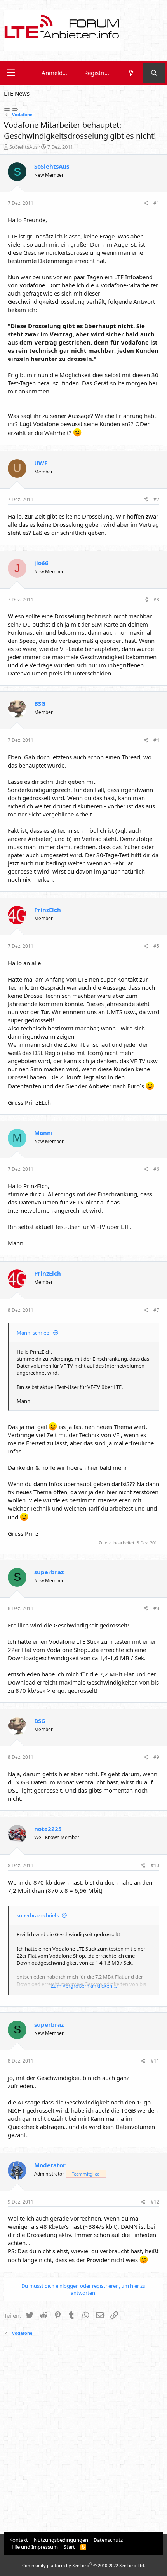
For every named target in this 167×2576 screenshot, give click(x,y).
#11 (155, 2061)
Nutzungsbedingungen (61, 2540)
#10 (155, 1865)
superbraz (49, 1572)
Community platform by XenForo (84, 2565)
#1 (156, 203)
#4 (156, 740)
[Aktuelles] (131, 73)
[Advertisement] (83, 2435)
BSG (40, 703)
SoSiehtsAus (23, 147)
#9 (156, 1757)
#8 (156, 1608)
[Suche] (154, 73)
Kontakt (19, 2540)
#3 (156, 600)
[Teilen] (146, 203)
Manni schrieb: (34, 1333)
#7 (156, 1310)
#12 (155, 2202)
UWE (41, 463)
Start (69, 2547)
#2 (156, 499)
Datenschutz (108, 2540)
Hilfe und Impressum (34, 2547)
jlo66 (41, 563)
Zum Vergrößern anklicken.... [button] (84, 1986)
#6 (156, 1169)
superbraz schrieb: (38, 1915)
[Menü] (11, 73)
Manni (43, 1133)
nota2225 (48, 1829)
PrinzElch (48, 910)
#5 (156, 946)
